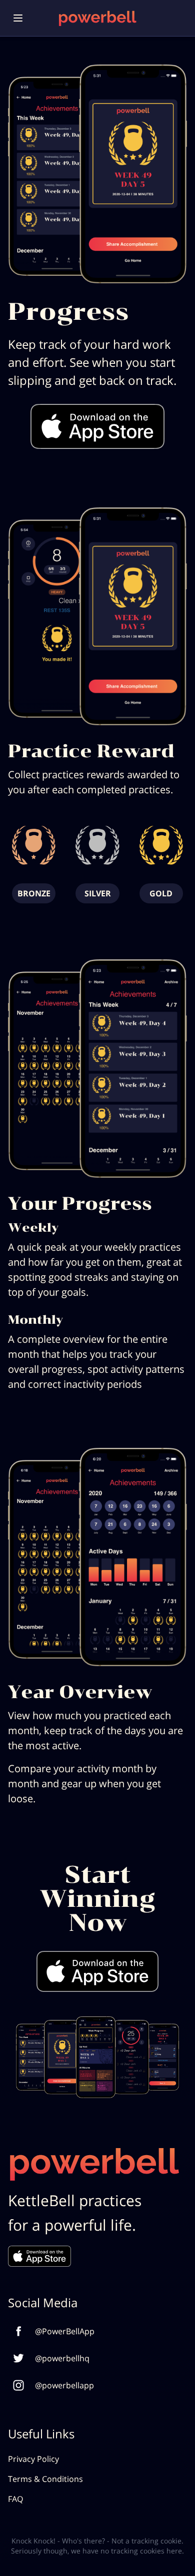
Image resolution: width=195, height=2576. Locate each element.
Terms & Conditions (45, 2479)
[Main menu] (18, 18)
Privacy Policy (33, 2459)
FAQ (15, 2499)
